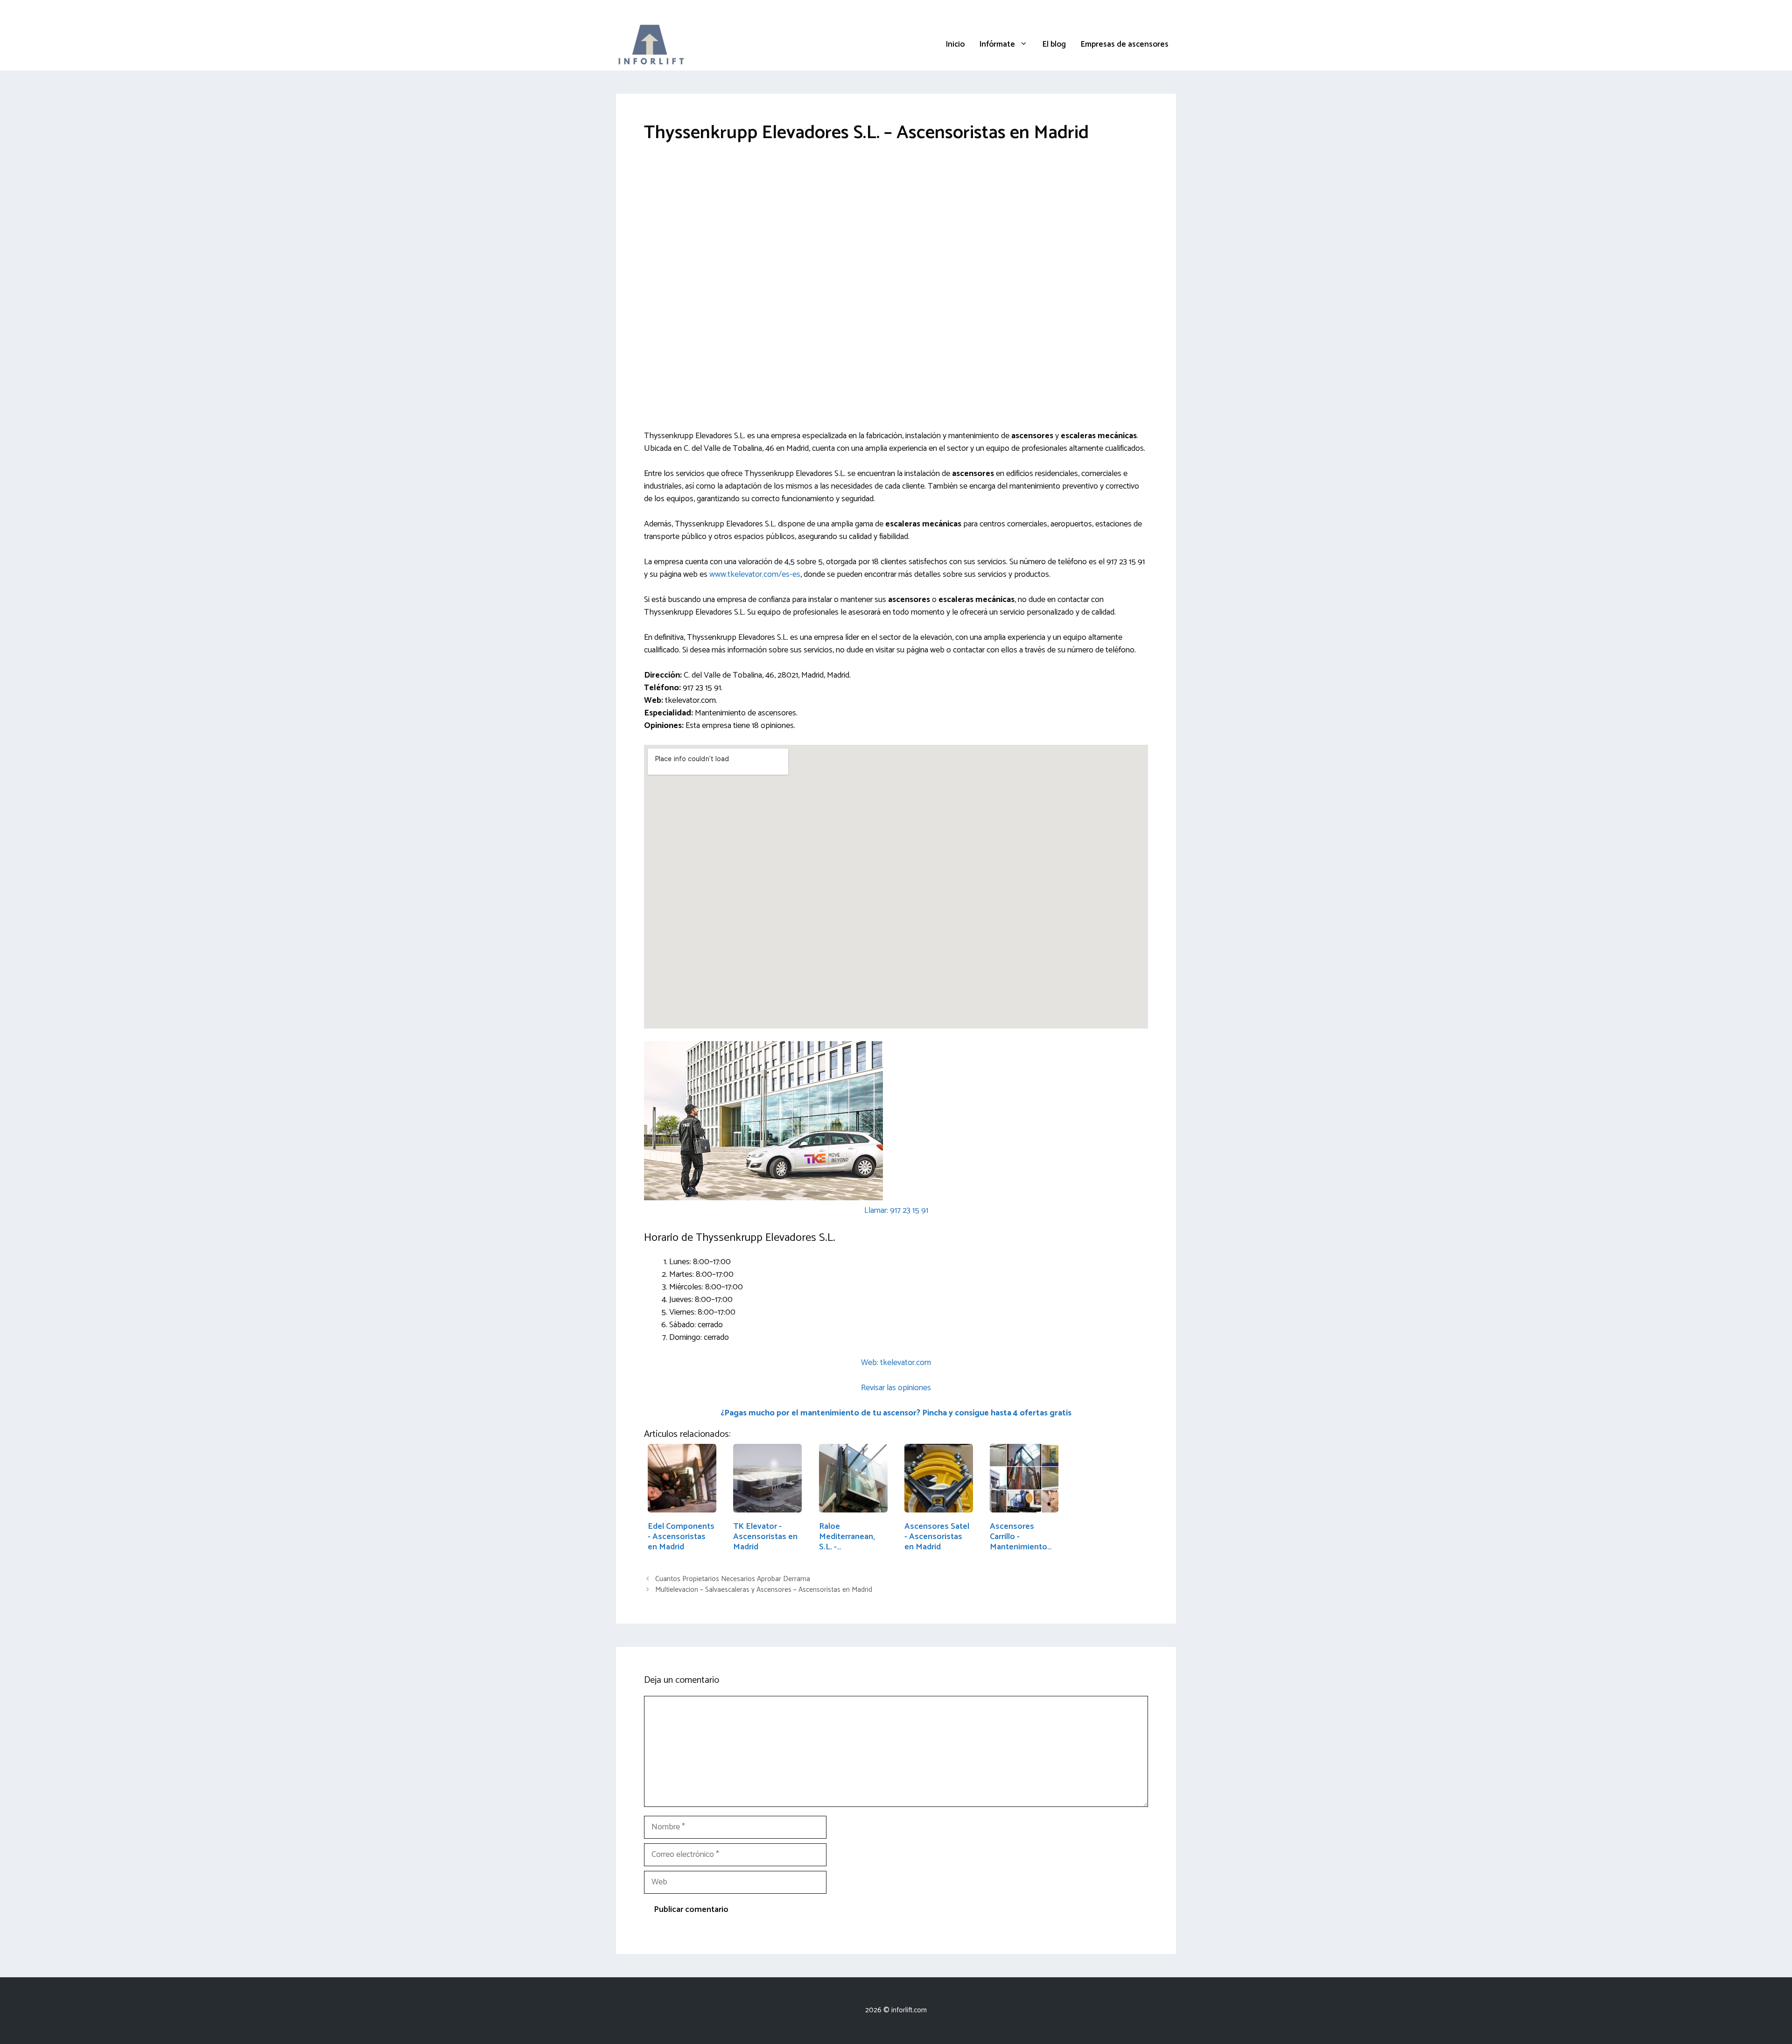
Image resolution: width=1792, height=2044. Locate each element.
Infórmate (997, 44)
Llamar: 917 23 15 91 (896, 1211)
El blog (1054, 44)
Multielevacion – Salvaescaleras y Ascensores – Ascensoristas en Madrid (764, 1590)
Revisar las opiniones (896, 1388)
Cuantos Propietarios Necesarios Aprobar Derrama (733, 1579)
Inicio (955, 44)
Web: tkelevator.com (896, 1363)
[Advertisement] (896, 226)
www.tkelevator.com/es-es (755, 574)
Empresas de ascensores (1125, 44)
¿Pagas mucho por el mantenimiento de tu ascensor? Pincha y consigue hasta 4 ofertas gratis (896, 1413)
